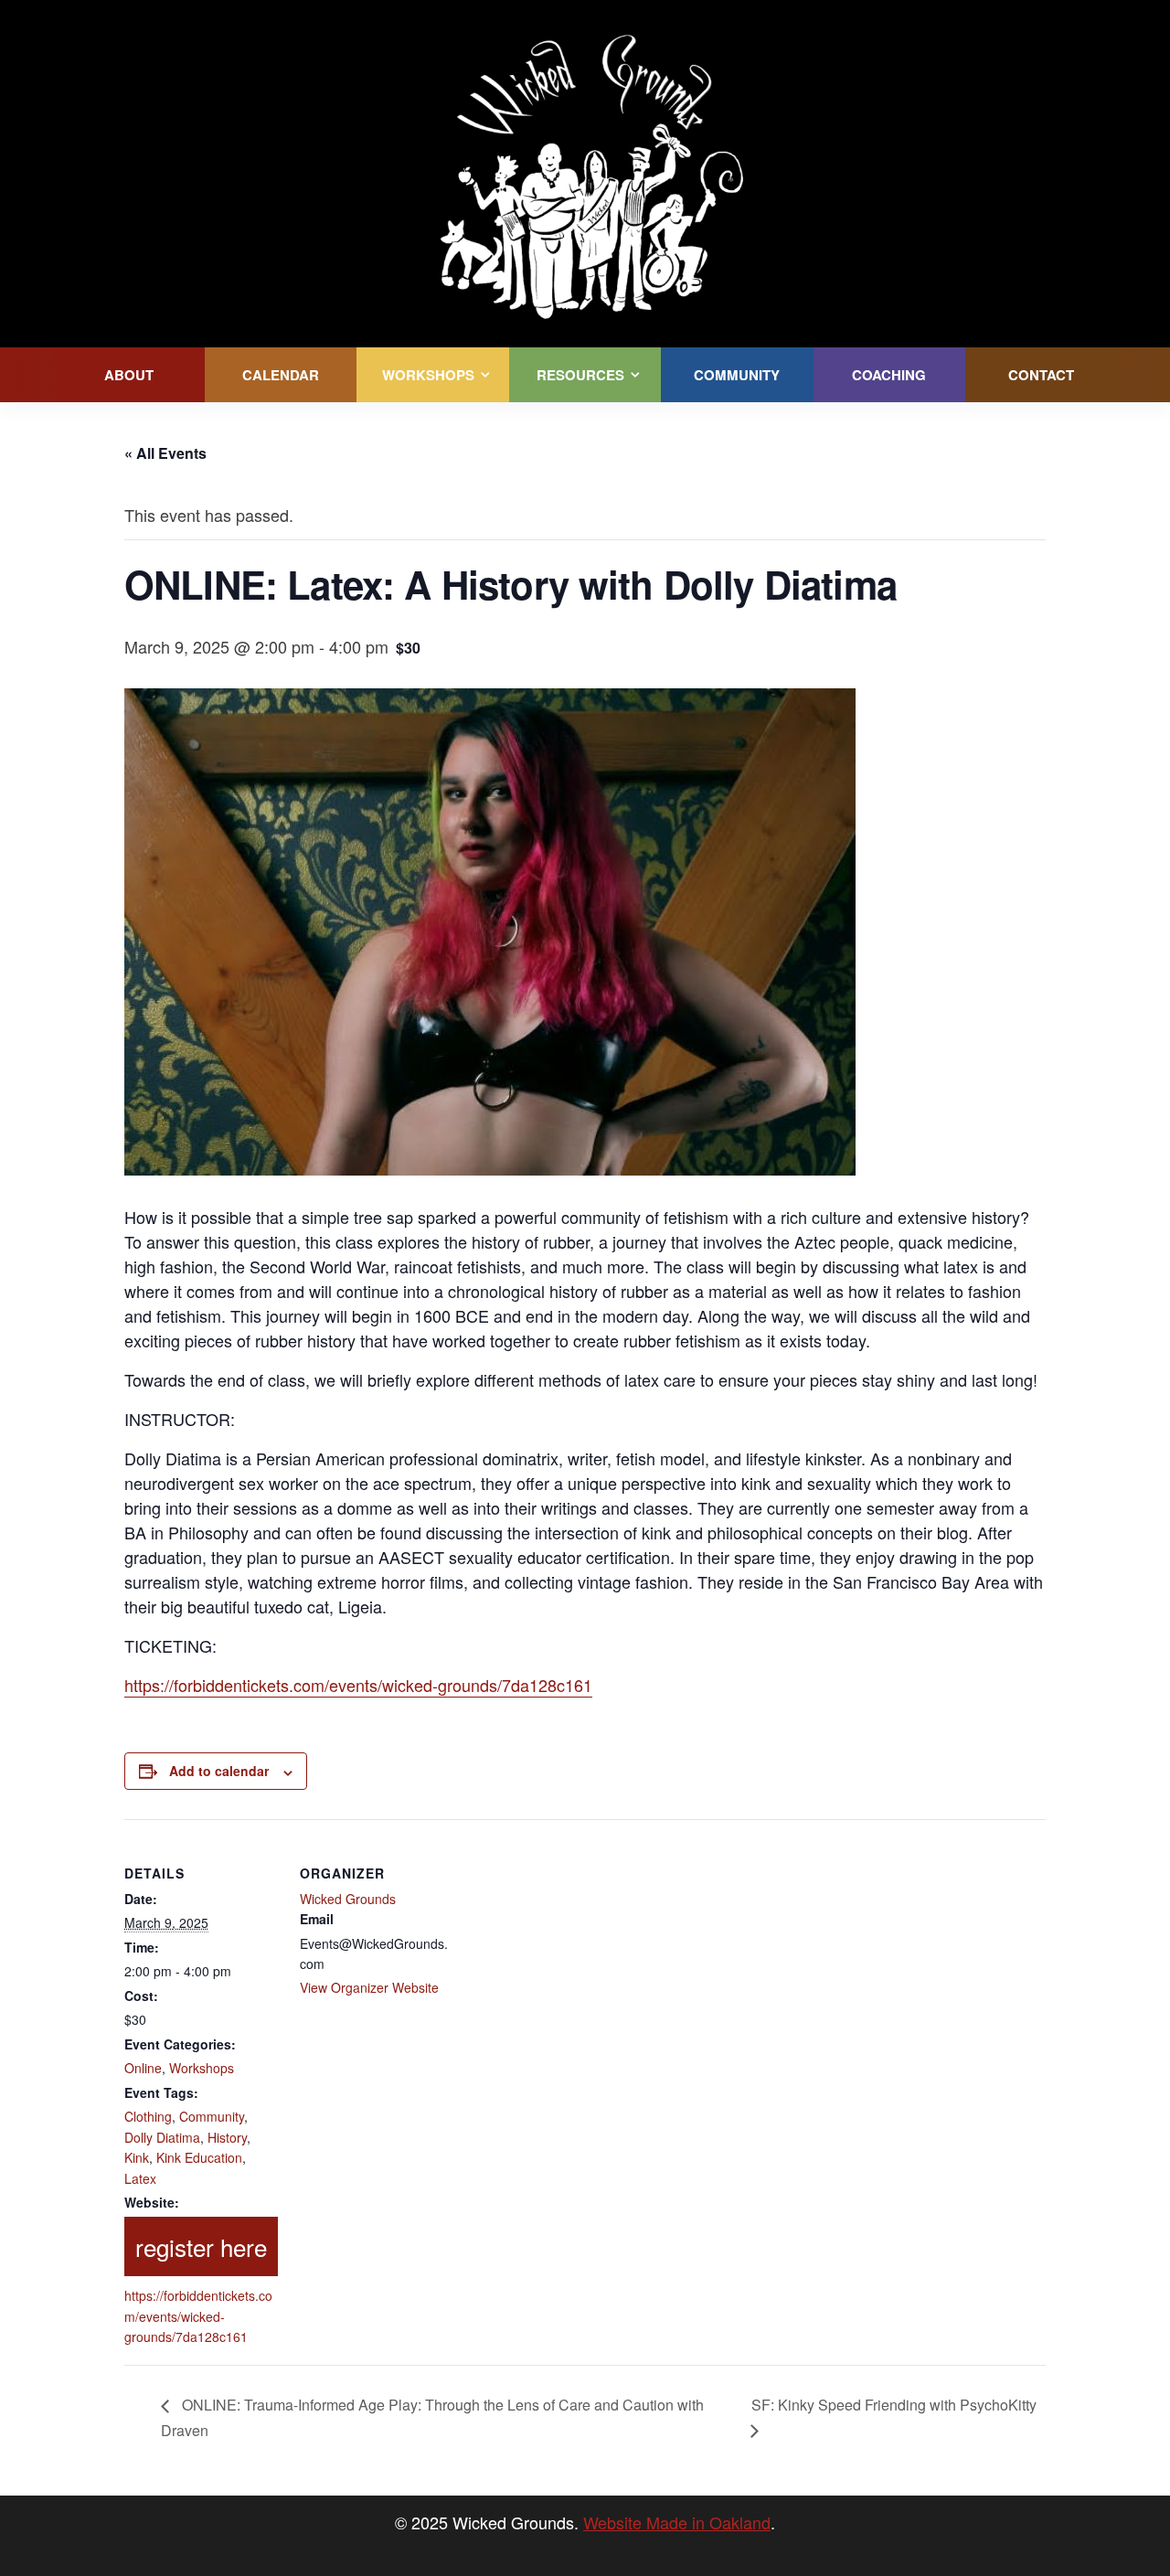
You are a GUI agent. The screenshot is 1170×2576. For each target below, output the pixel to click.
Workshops (202, 2068)
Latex (140, 2178)
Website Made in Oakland (677, 2522)
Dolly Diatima (162, 2137)
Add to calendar (219, 1771)
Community (212, 2116)
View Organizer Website (369, 1987)
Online (143, 2068)
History (227, 2137)
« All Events (165, 453)
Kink (137, 2157)
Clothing (148, 2116)
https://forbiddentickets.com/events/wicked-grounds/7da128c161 (358, 1685)
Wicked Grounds (348, 1899)
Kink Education (199, 2157)
